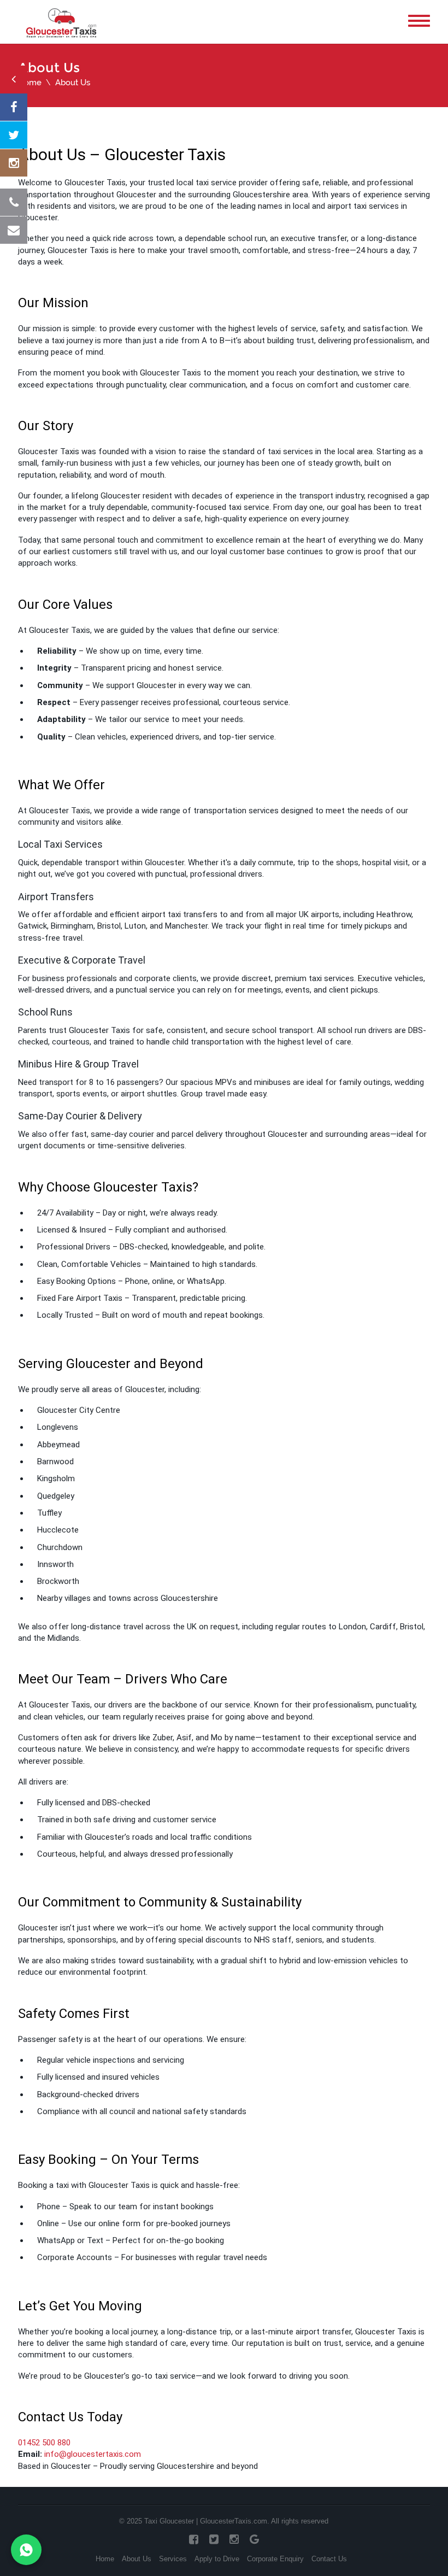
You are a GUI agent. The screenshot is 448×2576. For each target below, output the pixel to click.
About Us (137, 2559)
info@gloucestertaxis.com (93, 2454)
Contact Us (329, 2559)
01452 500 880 (44, 2443)
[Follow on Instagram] (14, 163)
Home (30, 83)
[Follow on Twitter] (14, 135)
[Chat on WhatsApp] (26, 2550)
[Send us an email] (14, 230)
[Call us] (14, 202)
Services (173, 2559)
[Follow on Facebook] (14, 107)
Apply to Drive (217, 2559)
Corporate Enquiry (275, 2559)
